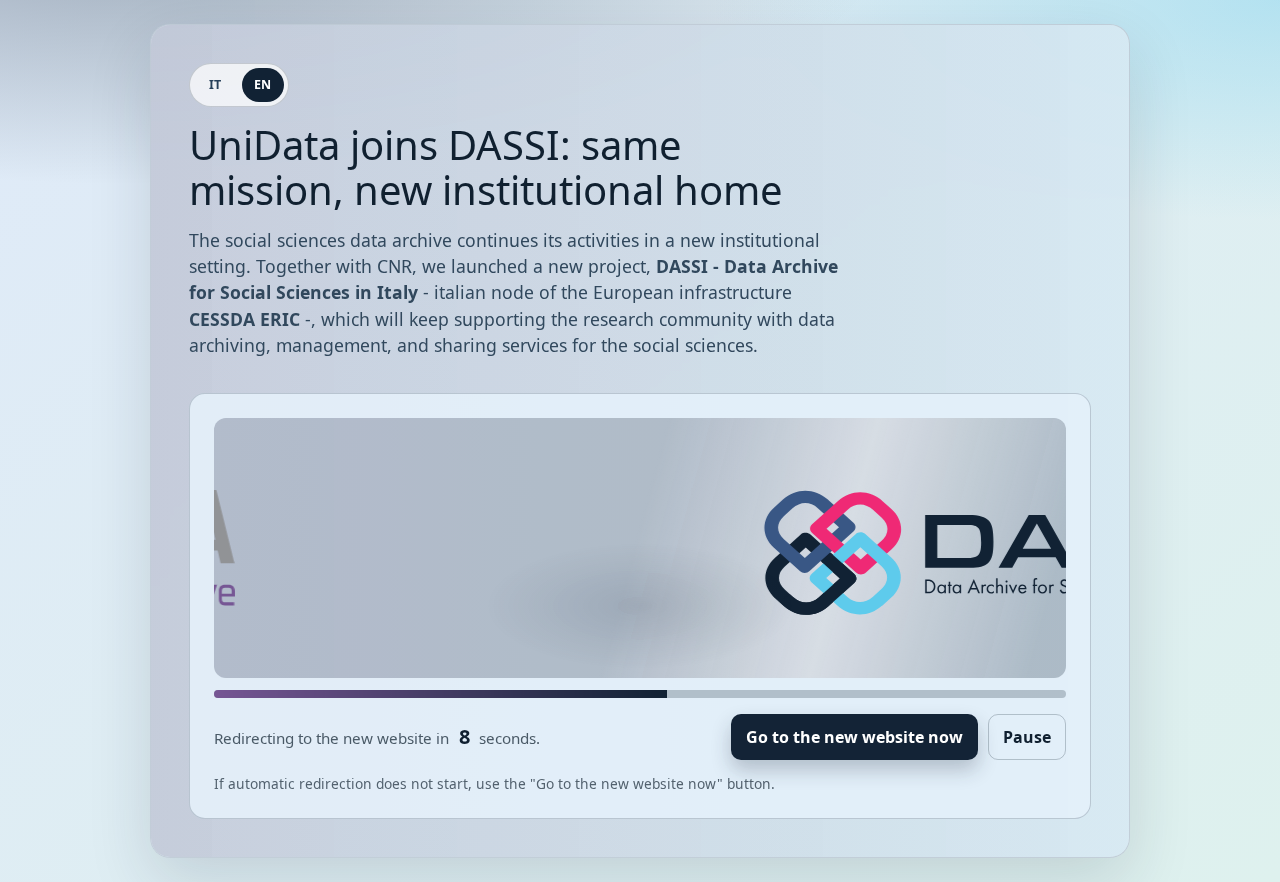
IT (215, 84)
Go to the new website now (854, 737)
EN (263, 84)
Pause (1027, 737)
